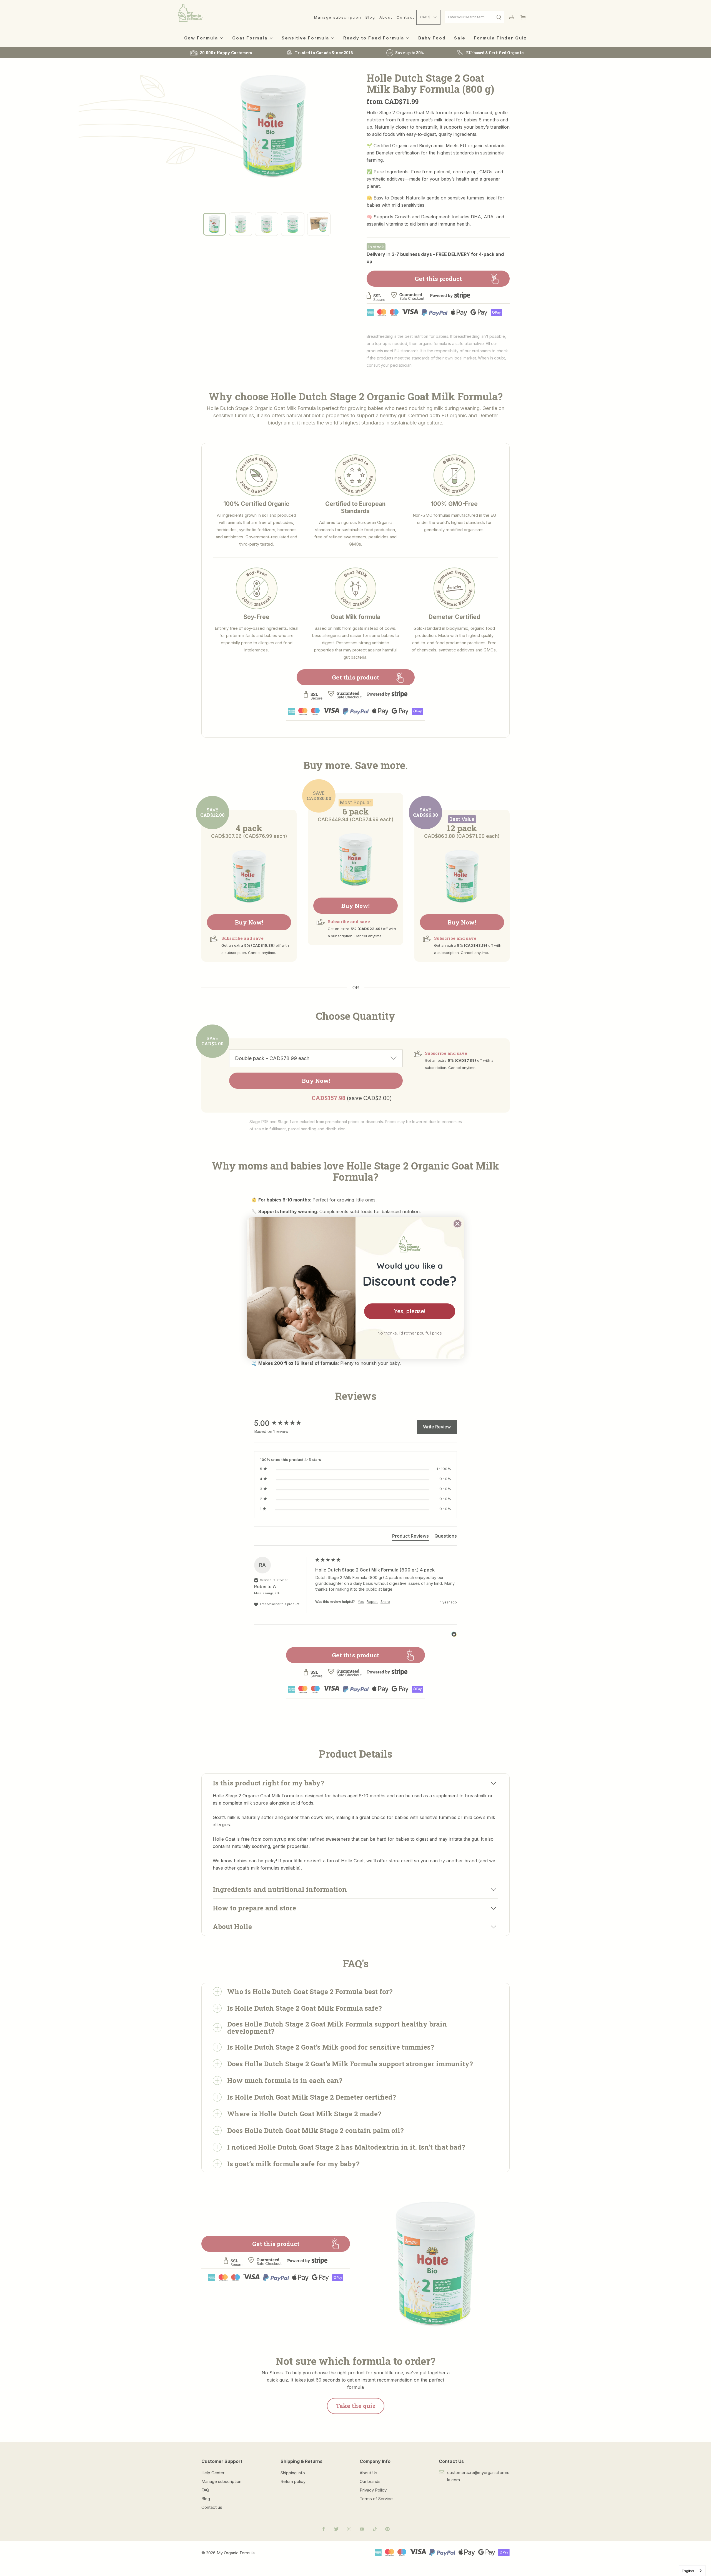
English (688, 2571)
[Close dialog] (457, 1224)
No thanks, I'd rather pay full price (410, 1333)
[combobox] (692, 2571)
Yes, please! (410, 1311)
